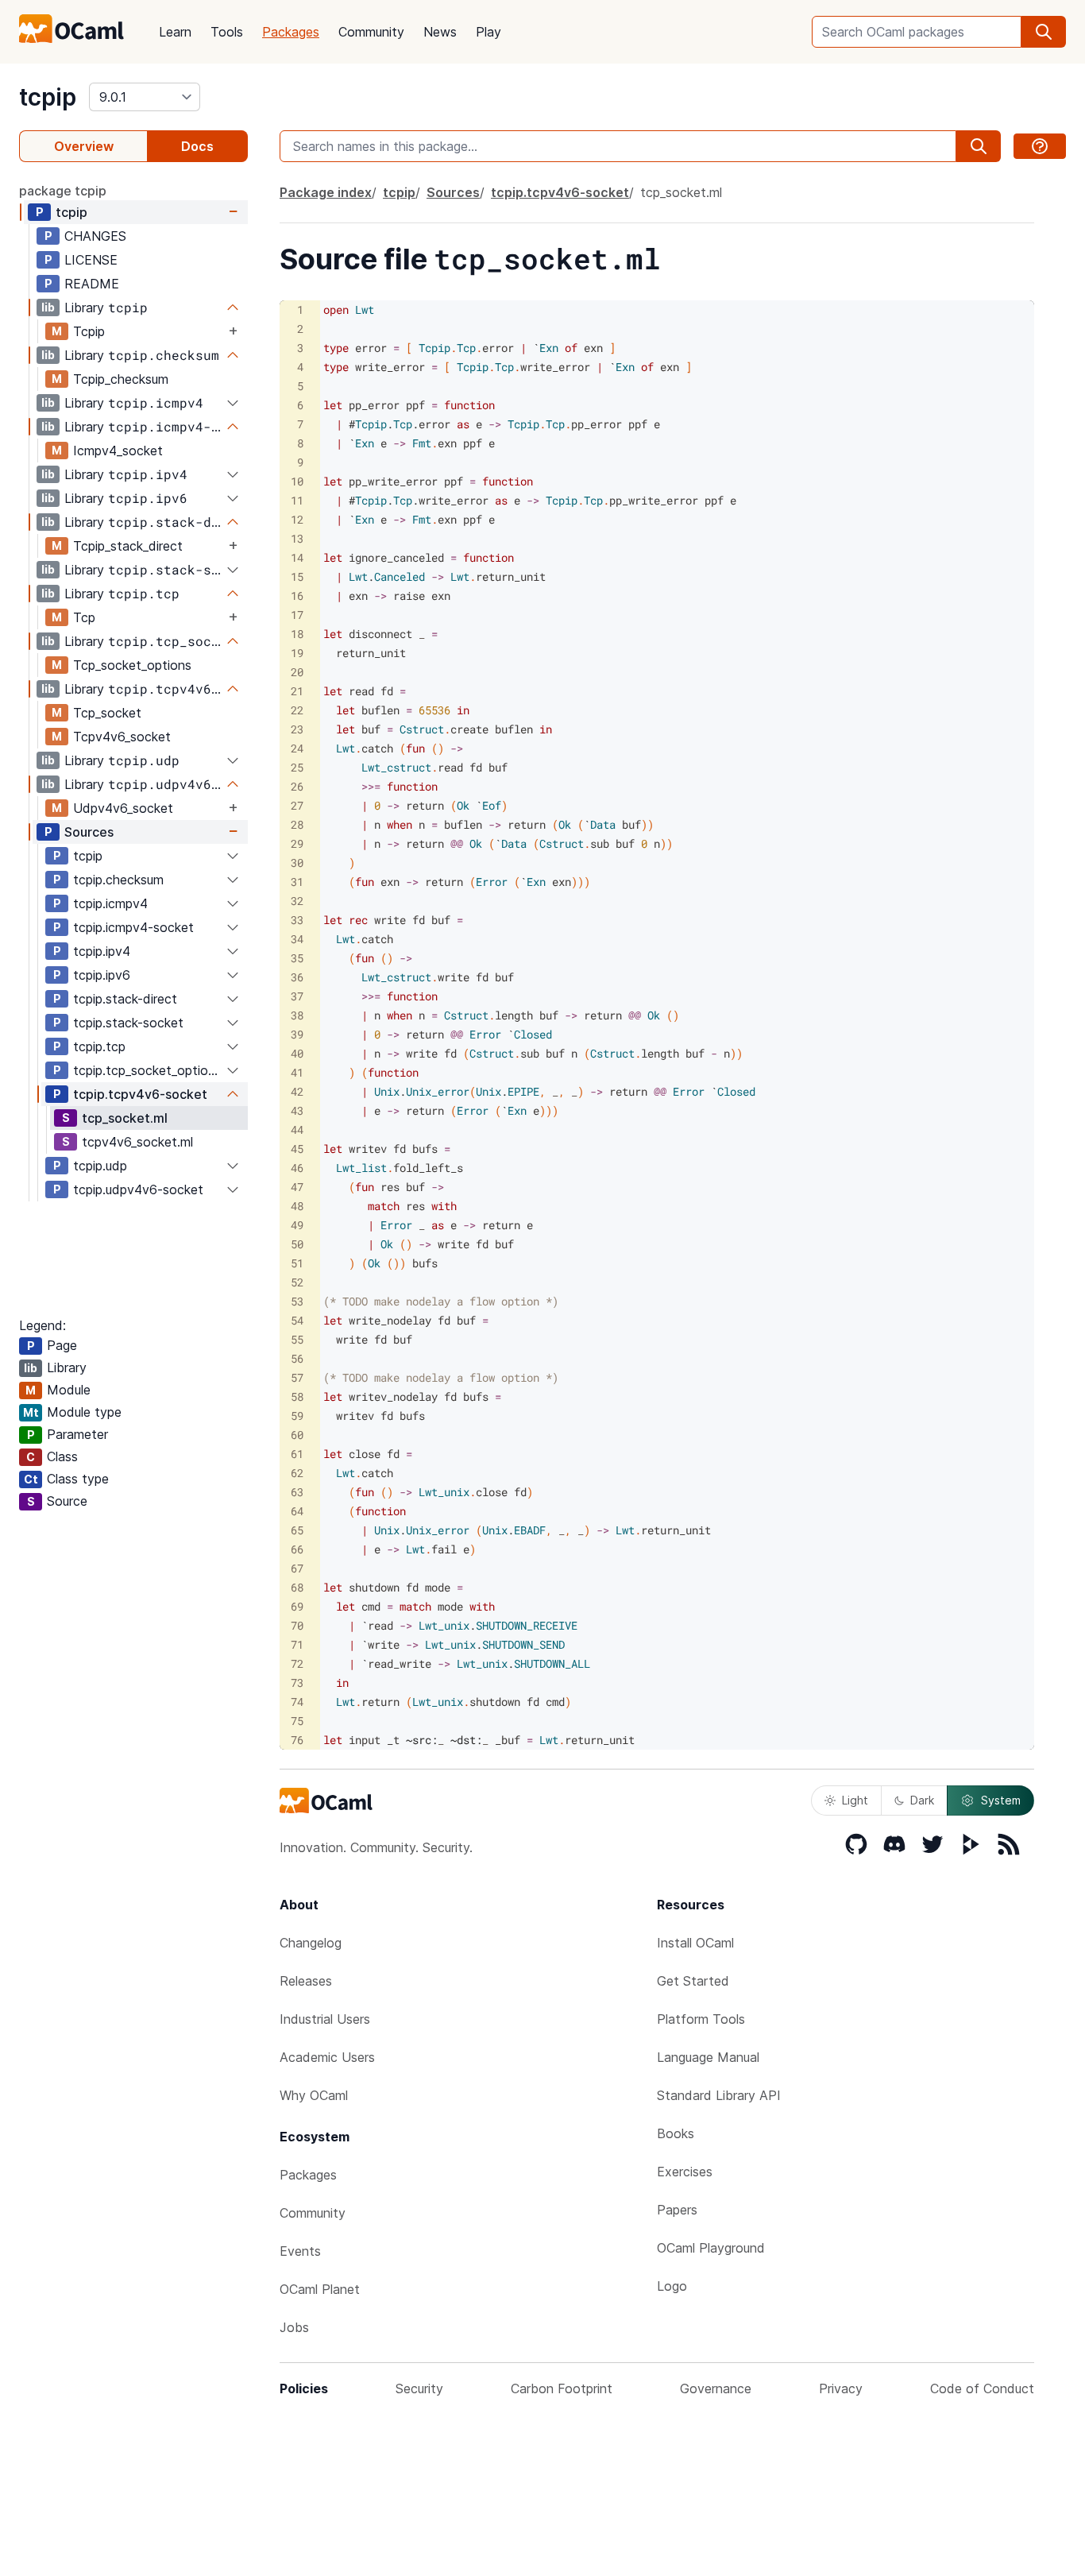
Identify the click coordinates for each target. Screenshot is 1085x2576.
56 (297, 1358)
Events (300, 2251)
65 (297, 1530)
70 (297, 1625)
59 (297, 1416)
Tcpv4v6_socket (122, 737)
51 (297, 1263)
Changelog (311, 1943)
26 (297, 786)
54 (297, 1320)
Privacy (841, 2388)
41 (297, 1072)
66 (297, 1549)
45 (297, 1149)
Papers (677, 2210)
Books (676, 2133)
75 (297, 1721)
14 (297, 557)
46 (297, 1168)
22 (297, 710)
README (92, 284)
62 (297, 1473)
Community (371, 32)
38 (297, 1015)
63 (297, 1492)
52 (297, 1282)
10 (297, 481)
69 (297, 1606)
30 (297, 863)
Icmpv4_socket (118, 451)
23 (297, 729)
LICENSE (91, 260)
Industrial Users (325, 2019)
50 (297, 1244)
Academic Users (327, 2057)
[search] (1044, 32)
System (1001, 1800)
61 (297, 1454)
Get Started (693, 1981)
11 (297, 500)
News (440, 32)
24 (297, 748)
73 (297, 1683)
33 (297, 920)
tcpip (48, 97)
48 (297, 1206)
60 (297, 1435)
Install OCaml (695, 1943)
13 (297, 538)
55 (297, 1339)
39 (297, 1034)
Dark (922, 1800)
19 (297, 653)
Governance (716, 2388)
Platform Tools (701, 2019)
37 (297, 996)
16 (297, 596)
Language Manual (708, 2057)
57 (297, 1377)
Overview (84, 146)
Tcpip (89, 331)
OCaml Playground (711, 2248)
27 (297, 805)
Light (855, 1800)
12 (297, 519)
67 (297, 1568)
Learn (175, 32)
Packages (291, 32)
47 (297, 1187)
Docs (197, 146)
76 (297, 1740)
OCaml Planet (320, 2289)
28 (297, 824)
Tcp (84, 617)
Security (419, 2388)
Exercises (685, 2172)
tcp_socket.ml (125, 1118)
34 (297, 939)
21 (297, 691)
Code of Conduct (982, 2388)
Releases (306, 1981)
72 (297, 1663)
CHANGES (95, 236)
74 (297, 1702)
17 (297, 615)
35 (297, 958)
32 (297, 901)
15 (297, 576)
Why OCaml (314, 2095)
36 (297, 977)
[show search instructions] (1040, 146)
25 (297, 767)
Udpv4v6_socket (123, 808)
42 (297, 1091)
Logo (672, 2286)
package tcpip (63, 191)
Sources (89, 832)
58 (297, 1396)
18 (297, 634)
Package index (326, 192)
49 (297, 1225)
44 (297, 1129)
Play (488, 32)
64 (297, 1511)
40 (297, 1053)
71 (297, 1644)
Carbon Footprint (562, 2388)
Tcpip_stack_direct (128, 546)
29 (297, 843)
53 (297, 1301)
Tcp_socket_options (132, 665)
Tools (227, 32)
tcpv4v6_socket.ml (137, 1142)
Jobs (294, 2327)
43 (297, 1110)
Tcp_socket (107, 713)
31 (297, 882)
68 (297, 1587)
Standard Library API (719, 2095)
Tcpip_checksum (121, 379)
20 (297, 672)
